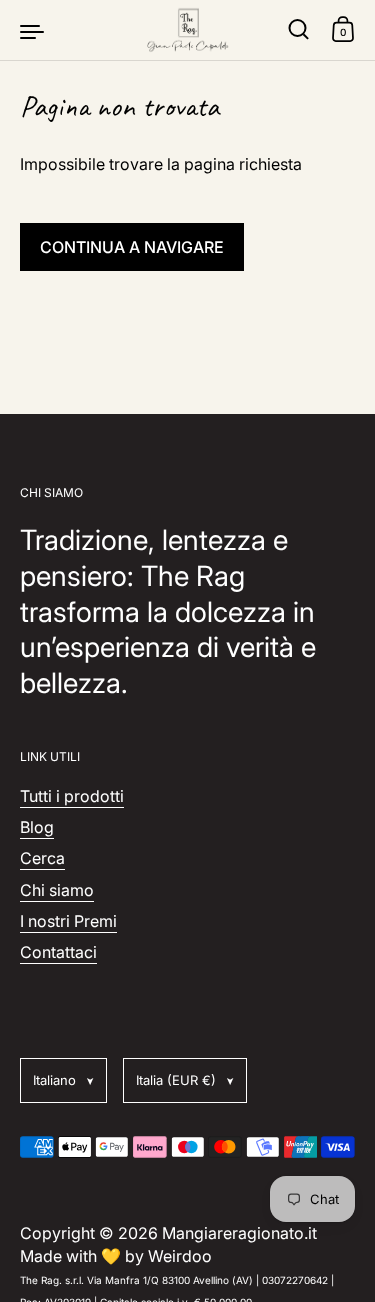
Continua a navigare (132, 247)
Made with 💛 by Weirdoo (116, 1256)
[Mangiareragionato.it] (188, 30)
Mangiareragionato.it (239, 1233)
